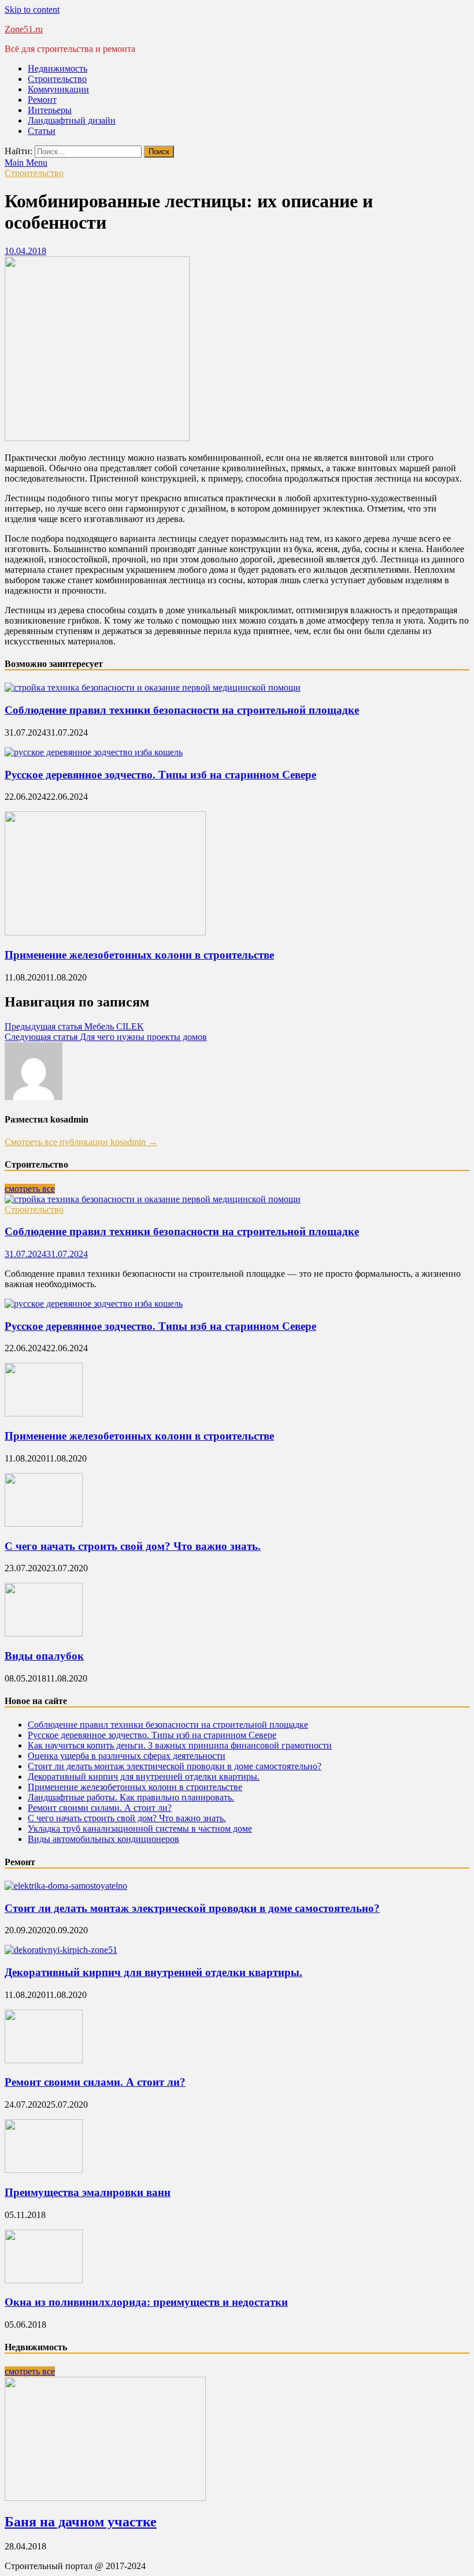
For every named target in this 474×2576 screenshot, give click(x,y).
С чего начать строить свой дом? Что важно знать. (133, 1546)
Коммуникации (58, 89)
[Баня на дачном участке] (105, 2498)
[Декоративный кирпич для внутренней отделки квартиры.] (61, 1950)
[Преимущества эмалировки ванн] (44, 2170)
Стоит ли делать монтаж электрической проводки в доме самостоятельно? (175, 1766)
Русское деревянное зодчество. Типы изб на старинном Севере (160, 775)
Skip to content (32, 10)
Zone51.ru (24, 29)
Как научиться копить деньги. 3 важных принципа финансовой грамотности (180, 1745)
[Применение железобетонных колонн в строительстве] (105, 932)
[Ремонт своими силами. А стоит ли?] (44, 2060)
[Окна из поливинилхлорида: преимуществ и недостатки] (44, 2280)
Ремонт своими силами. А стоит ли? (100, 1808)
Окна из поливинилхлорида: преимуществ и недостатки (146, 2302)
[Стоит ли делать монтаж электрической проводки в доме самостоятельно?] (66, 1886)
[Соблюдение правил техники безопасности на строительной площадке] (153, 687)
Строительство (57, 79)
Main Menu (26, 163)
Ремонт (42, 100)
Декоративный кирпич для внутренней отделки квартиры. (144, 1777)
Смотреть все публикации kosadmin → (81, 1142)
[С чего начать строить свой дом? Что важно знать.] (44, 1524)
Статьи (42, 131)
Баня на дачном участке (81, 2522)
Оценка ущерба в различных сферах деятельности (127, 1756)
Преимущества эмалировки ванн (88, 2192)
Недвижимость (58, 68)
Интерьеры (50, 110)
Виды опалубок (44, 1656)
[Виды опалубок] (44, 1633)
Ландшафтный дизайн (72, 120)
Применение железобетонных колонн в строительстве (139, 955)
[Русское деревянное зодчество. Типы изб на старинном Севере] (94, 752)
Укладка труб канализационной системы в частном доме (140, 1828)
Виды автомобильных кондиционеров (103, 1839)
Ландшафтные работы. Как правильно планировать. (131, 1797)
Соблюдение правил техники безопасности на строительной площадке (182, 710)
